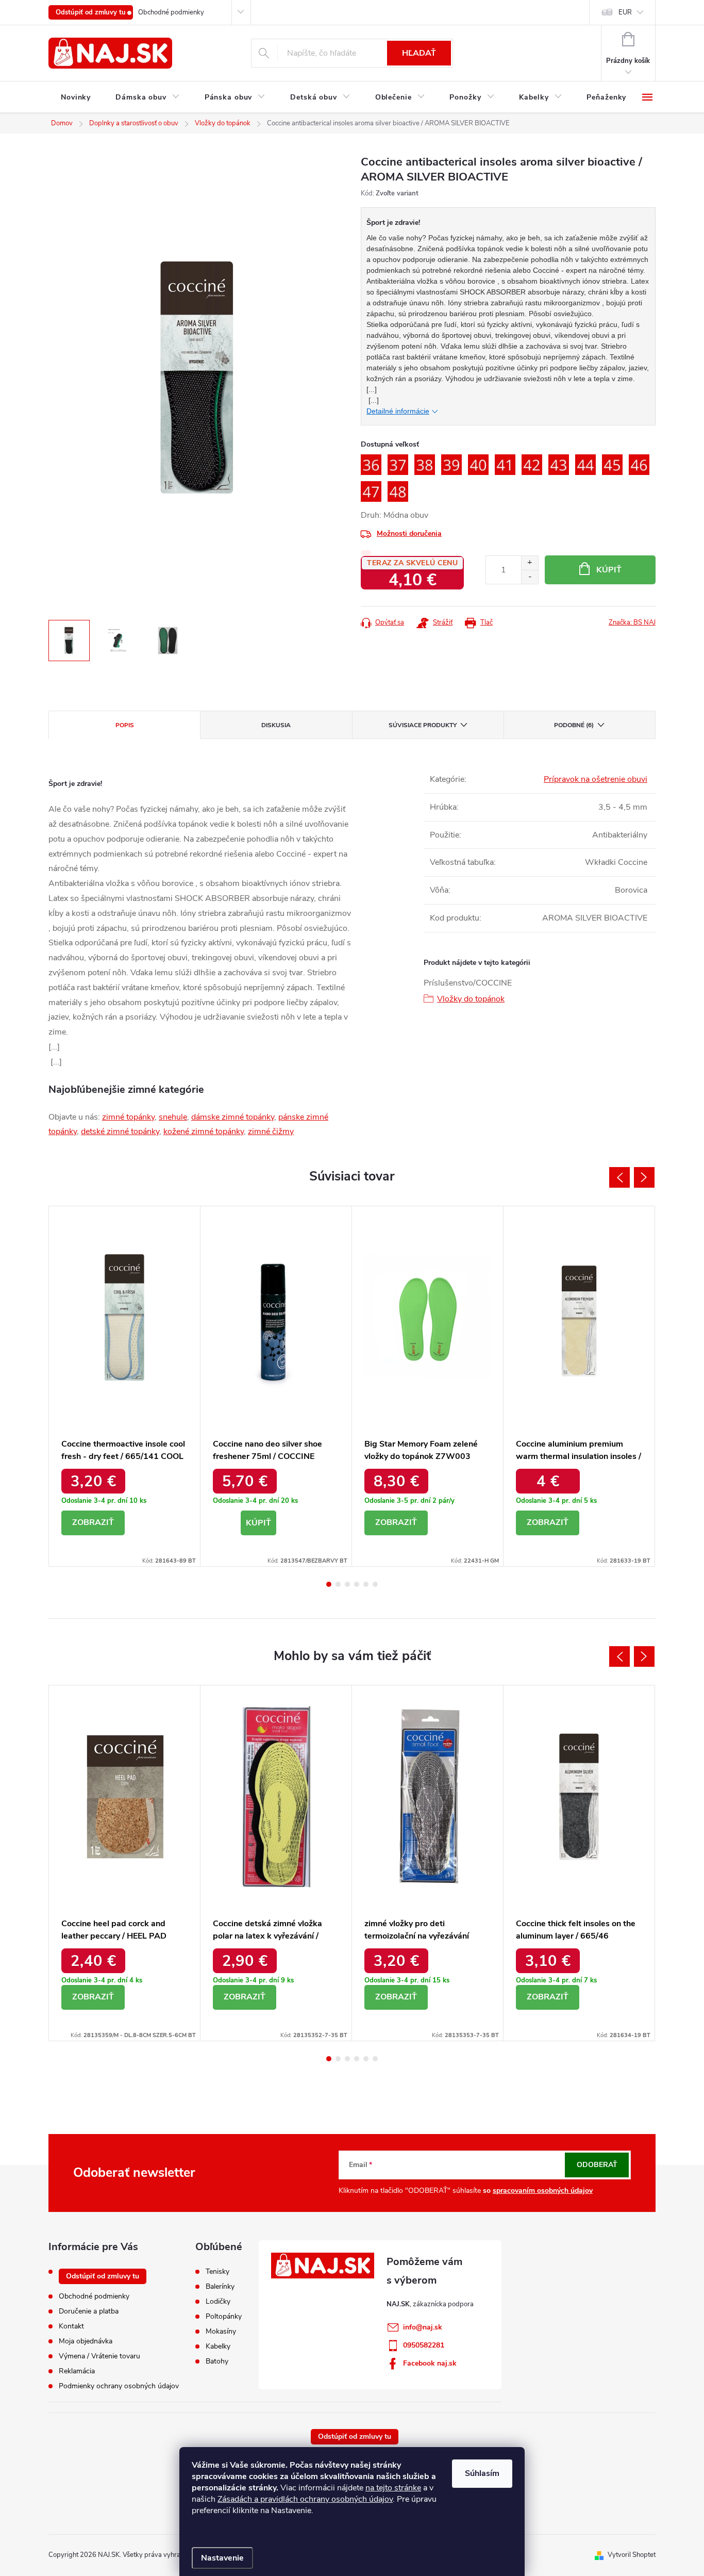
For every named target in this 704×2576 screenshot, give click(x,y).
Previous (619, 1177)
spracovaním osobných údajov (543, 2191)
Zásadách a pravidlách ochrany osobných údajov (305, 2499)
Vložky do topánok (471, 999)
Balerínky (220, 2287)
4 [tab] (357, 1584)
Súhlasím (482, 2473)
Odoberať (597, 2165)
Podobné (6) (574, 725)
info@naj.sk (423, 2327)
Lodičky (218, 2302)
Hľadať (419, 53)
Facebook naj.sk (430, 2363)
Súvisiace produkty (423, 725)
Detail (93, 1523)
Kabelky (218, 2347)
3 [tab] (347, 1584)
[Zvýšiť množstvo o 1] (530, 563)
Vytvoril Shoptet (632, 2555)
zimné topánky (128, 1117)
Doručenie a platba (89, 2311)
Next (644, 1177)
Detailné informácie (398, 411)
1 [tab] (329, 1584)
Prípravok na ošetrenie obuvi (596, 779)
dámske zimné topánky (233, 1117)
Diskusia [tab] (276, 725)
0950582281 (424, 2345)
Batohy (217, 2361)
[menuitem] (76, 97)
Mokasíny (221, 2332)
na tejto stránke (393, 2488)
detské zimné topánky (120, 1131)
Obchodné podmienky (171, 12)
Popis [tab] (125, 725)
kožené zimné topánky (204, 1131)
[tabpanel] (125, 1386)
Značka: (632, 622)
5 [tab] (366, 1584)
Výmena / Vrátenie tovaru (99, 2356)
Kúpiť (609, 570)
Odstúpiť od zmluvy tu (91, 12)
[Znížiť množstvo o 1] (530, 577)
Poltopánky (224, 2317)
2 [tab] (338, 1584)
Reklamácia (77, 2371)
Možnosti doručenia (409, 534)
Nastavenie (222, 2558)
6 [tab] (375, 1584)
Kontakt (71, 2326)
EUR (625, 12)
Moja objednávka (86, 2341)
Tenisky (217, 2272)
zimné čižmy (271, 1131)
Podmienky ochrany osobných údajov (119, 2386)
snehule (173, 1117)
